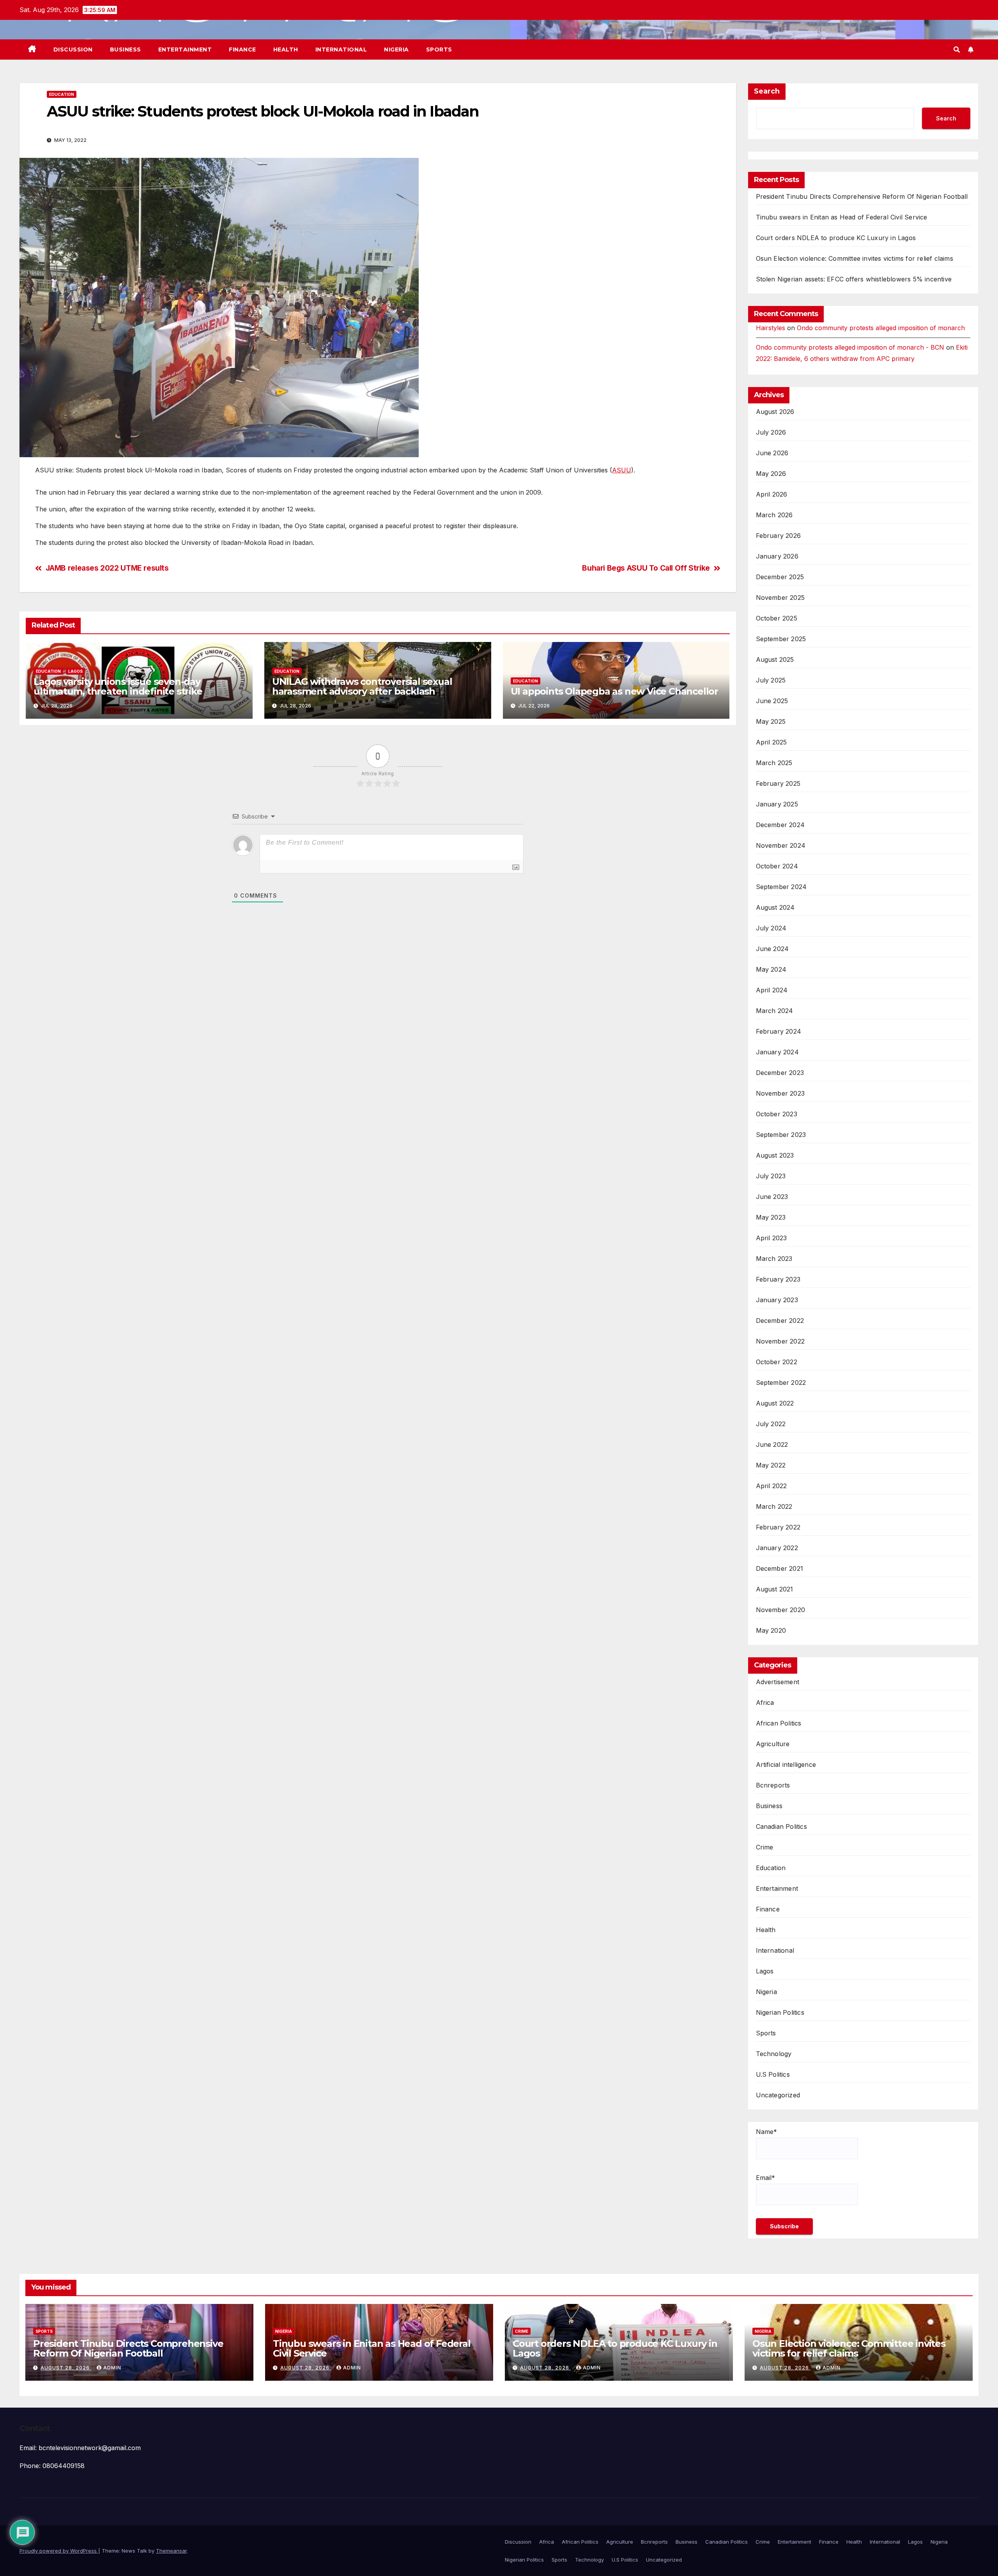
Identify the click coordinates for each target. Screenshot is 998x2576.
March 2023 (774, 1259)
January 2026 (777, 556)
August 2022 (775, 1403)
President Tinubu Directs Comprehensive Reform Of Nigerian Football (862, 196)
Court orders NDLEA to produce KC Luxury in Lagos (836, 238)
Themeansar (171, 2551)
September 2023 (781, 1135)
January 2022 (777, 1548)
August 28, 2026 (66, 2368)
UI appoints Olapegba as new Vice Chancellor (614, 691)
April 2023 (772, 1238)
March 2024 (775, 1011)
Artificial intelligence (786, 1764)
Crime (765, 1847)
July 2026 (771, 432)
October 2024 (777, 866)
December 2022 (780, 1321)
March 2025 (774, 763)
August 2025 (775, 659)
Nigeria (396, 50)
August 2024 (775, 907)
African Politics (779, 1723)
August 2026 (775, 412)
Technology (774, 2054)
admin (112, 2368)
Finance (242, 50)
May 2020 (771, 1630)
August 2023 (775, 1155)
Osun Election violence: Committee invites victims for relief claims (855, 258)
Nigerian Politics (780, 2012)
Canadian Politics (781, 1826)
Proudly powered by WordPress (59, 2551)
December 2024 (780, 825)
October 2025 (777, 618)
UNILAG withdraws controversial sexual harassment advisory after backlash (362, 686)
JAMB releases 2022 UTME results (107, 568)
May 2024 (771, 969)
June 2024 (772, 949)
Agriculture (773, 1744)
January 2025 (777, 804)
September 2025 (781, 639)
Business (126, 50)
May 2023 (771, 1217)
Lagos (75, 671)
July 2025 (771, 680)
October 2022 (777, 1362)
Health (286, 50)
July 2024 (771, 928)
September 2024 (781, 887)
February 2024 (779, 1031)
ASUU (622, 470)
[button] (957, 50)
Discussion (73, 50)
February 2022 (778, 1527)
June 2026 (772, 453)
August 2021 (775, 1589)
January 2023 (777, 1300)
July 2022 (771, 1424)
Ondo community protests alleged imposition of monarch (881, 328)
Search (767, 91)
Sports (439, 50)
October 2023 (777, 1114)
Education (62, 94)
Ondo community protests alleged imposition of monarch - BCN (850, 347)
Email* (765, 2178)
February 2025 (778, 783)
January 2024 (777, 1052)
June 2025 (772, 701)
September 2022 (781, 1383)
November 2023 (780, 1093)
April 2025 (772, 742)
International (341, 50)
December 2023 (780, 1073)
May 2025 (771, 721)
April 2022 (772, 1486)
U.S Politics (773, 2074)
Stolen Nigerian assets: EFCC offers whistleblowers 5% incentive (854, 279)
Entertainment (185, 50)
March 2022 (774, 1506)
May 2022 (771, 1465)
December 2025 (780, 577)
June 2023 (772, 1197)
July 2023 (771, 1176)
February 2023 (778, 1279)
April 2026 (772, 494)
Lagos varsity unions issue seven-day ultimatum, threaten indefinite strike (118, 686)
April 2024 (772, 990)
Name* (766, 2132)
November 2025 (780, 598)
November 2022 (780, 1341)
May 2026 (771, 474)
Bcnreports (773, 1785)
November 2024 (781, 845)
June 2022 (772, 1444)
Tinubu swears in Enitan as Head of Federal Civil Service (842, 217)
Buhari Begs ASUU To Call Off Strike (646, 568)
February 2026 (779, 536)
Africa (765, 1703)
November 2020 (781, 1610)
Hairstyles (771, 328)
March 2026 (774, 515)
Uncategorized (778, 2095)
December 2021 (780, 1568)
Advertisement (778, 1682)
